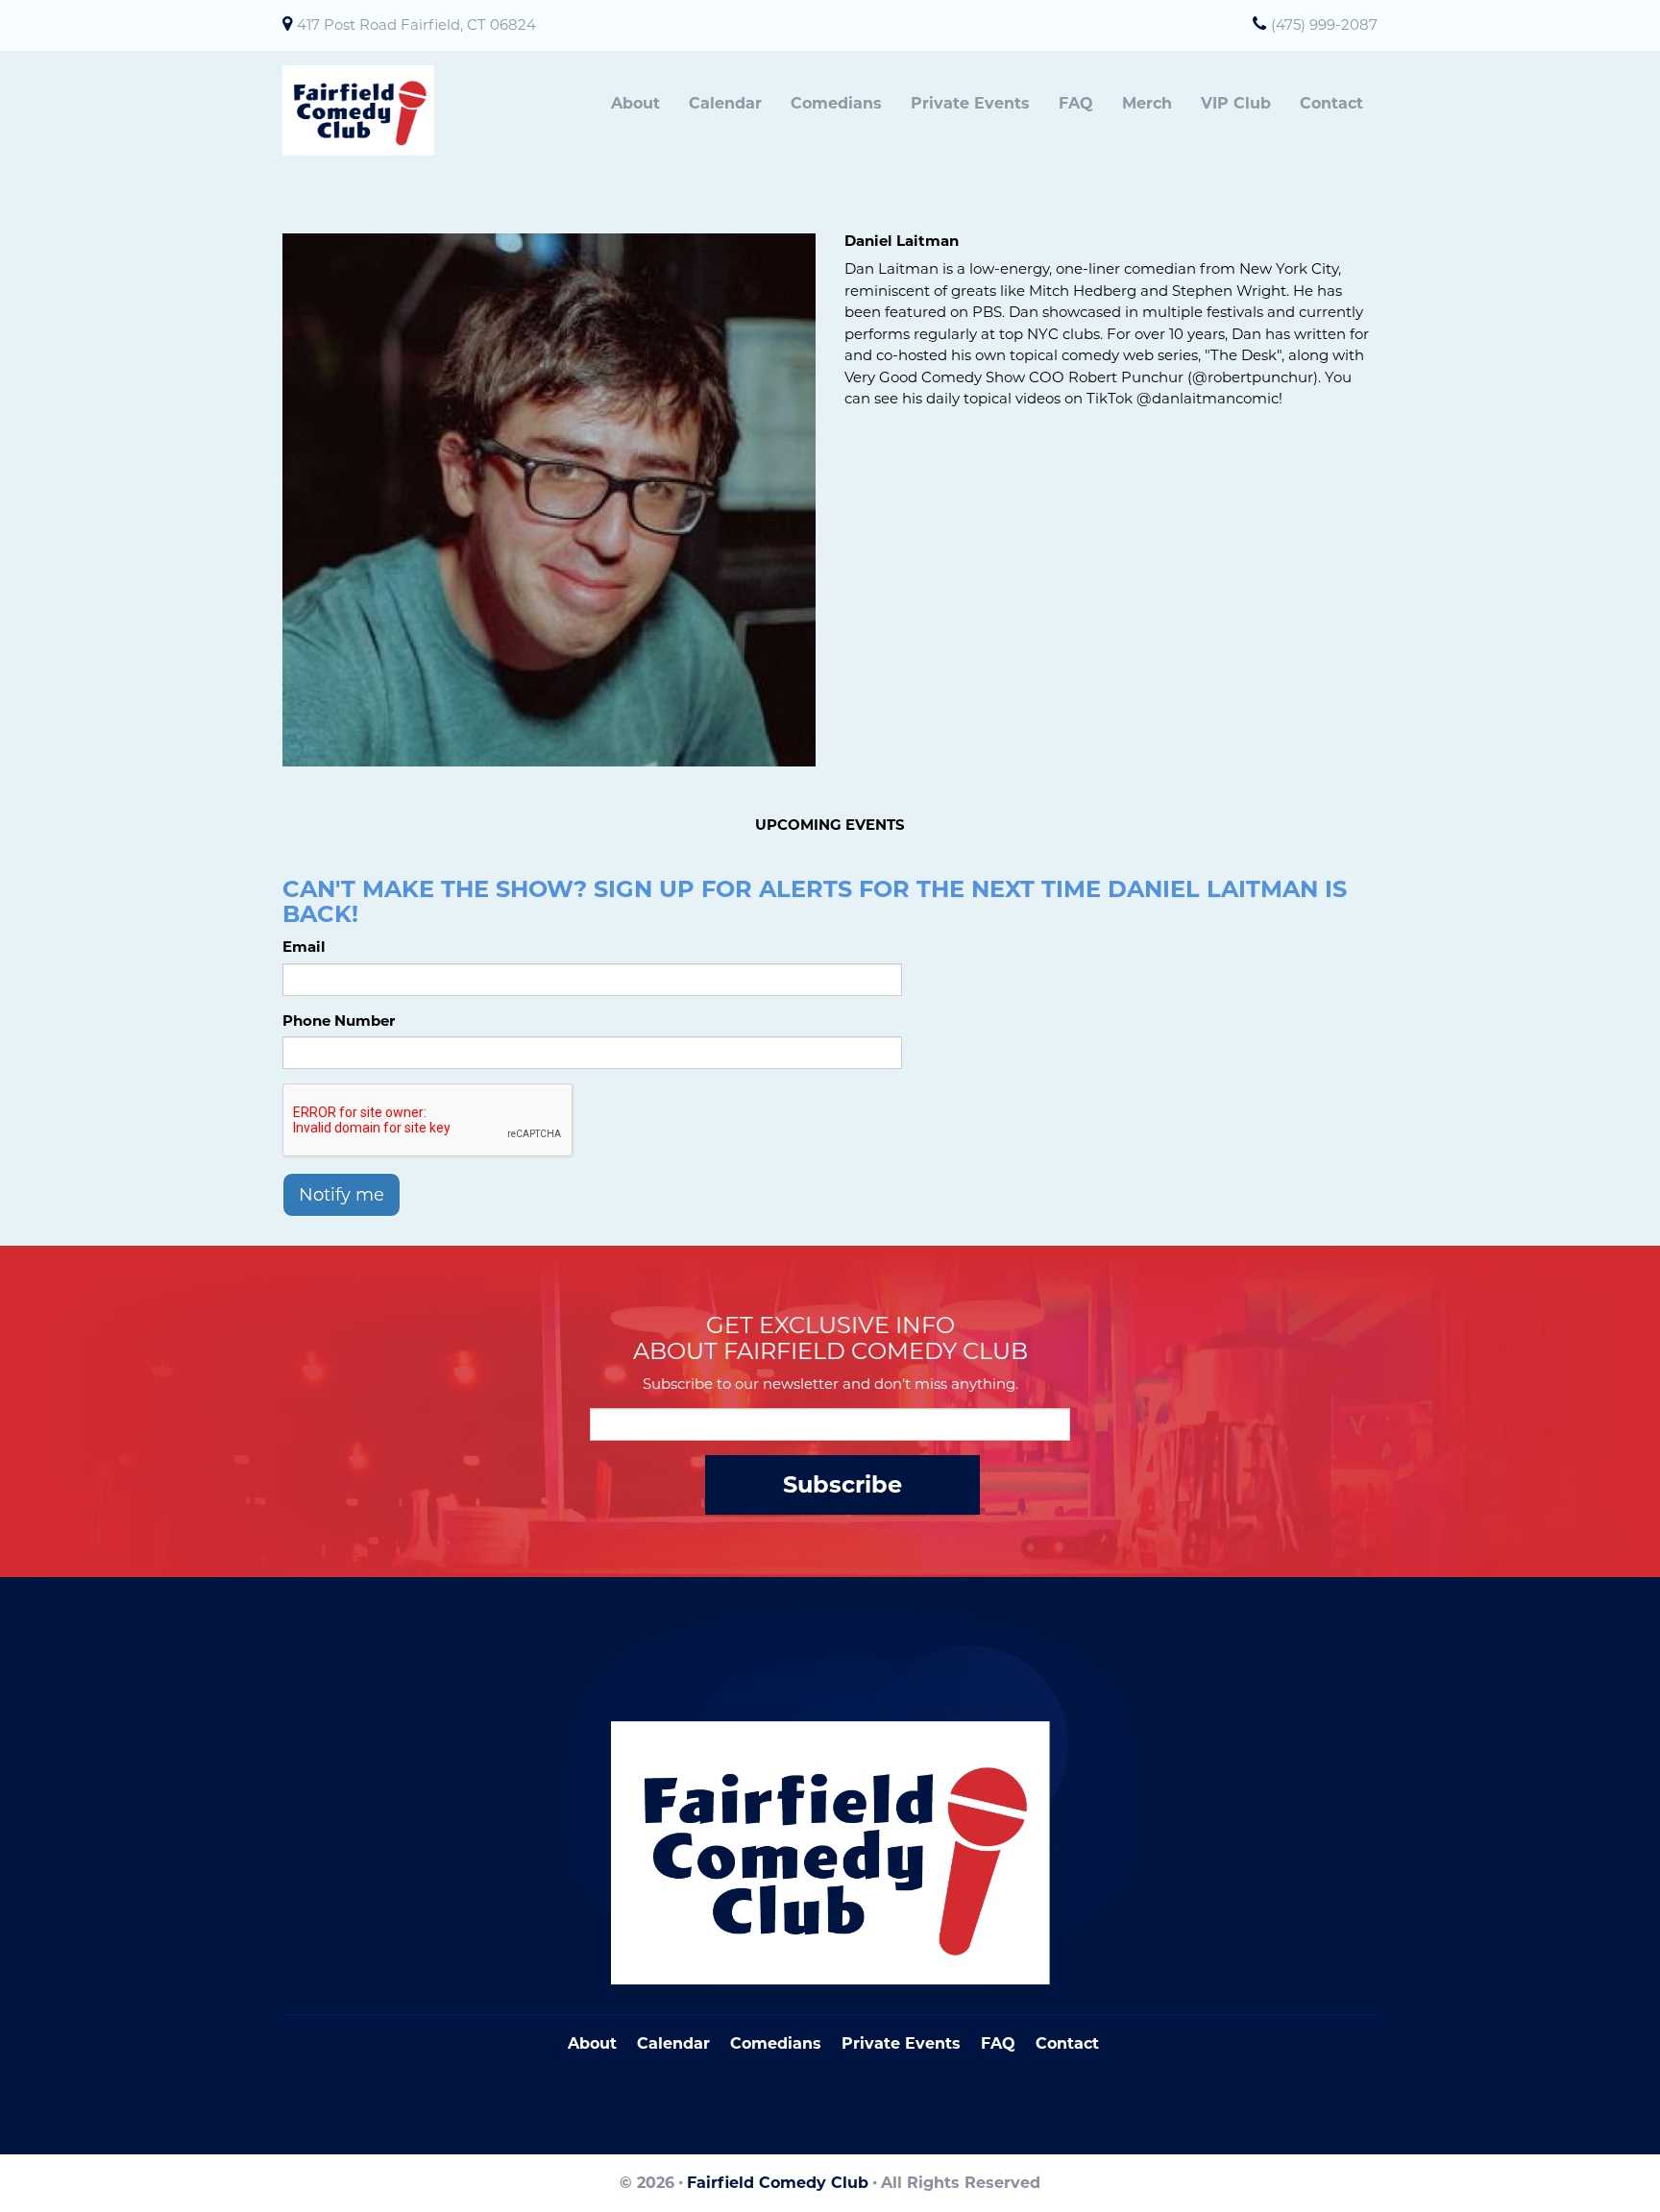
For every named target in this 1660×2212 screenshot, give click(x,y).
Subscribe (842, 1484)
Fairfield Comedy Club (778, 2183)
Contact (1331, 103)
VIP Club (1236, 103)
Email (304, 947)
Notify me (342, 1195)
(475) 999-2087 (1324, 24)
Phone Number (339, 1021)
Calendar (725, 103)
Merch (1147, 103)
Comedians (836, 103)
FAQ (1076, 103)
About (635, 103)
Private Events (970, 103)
